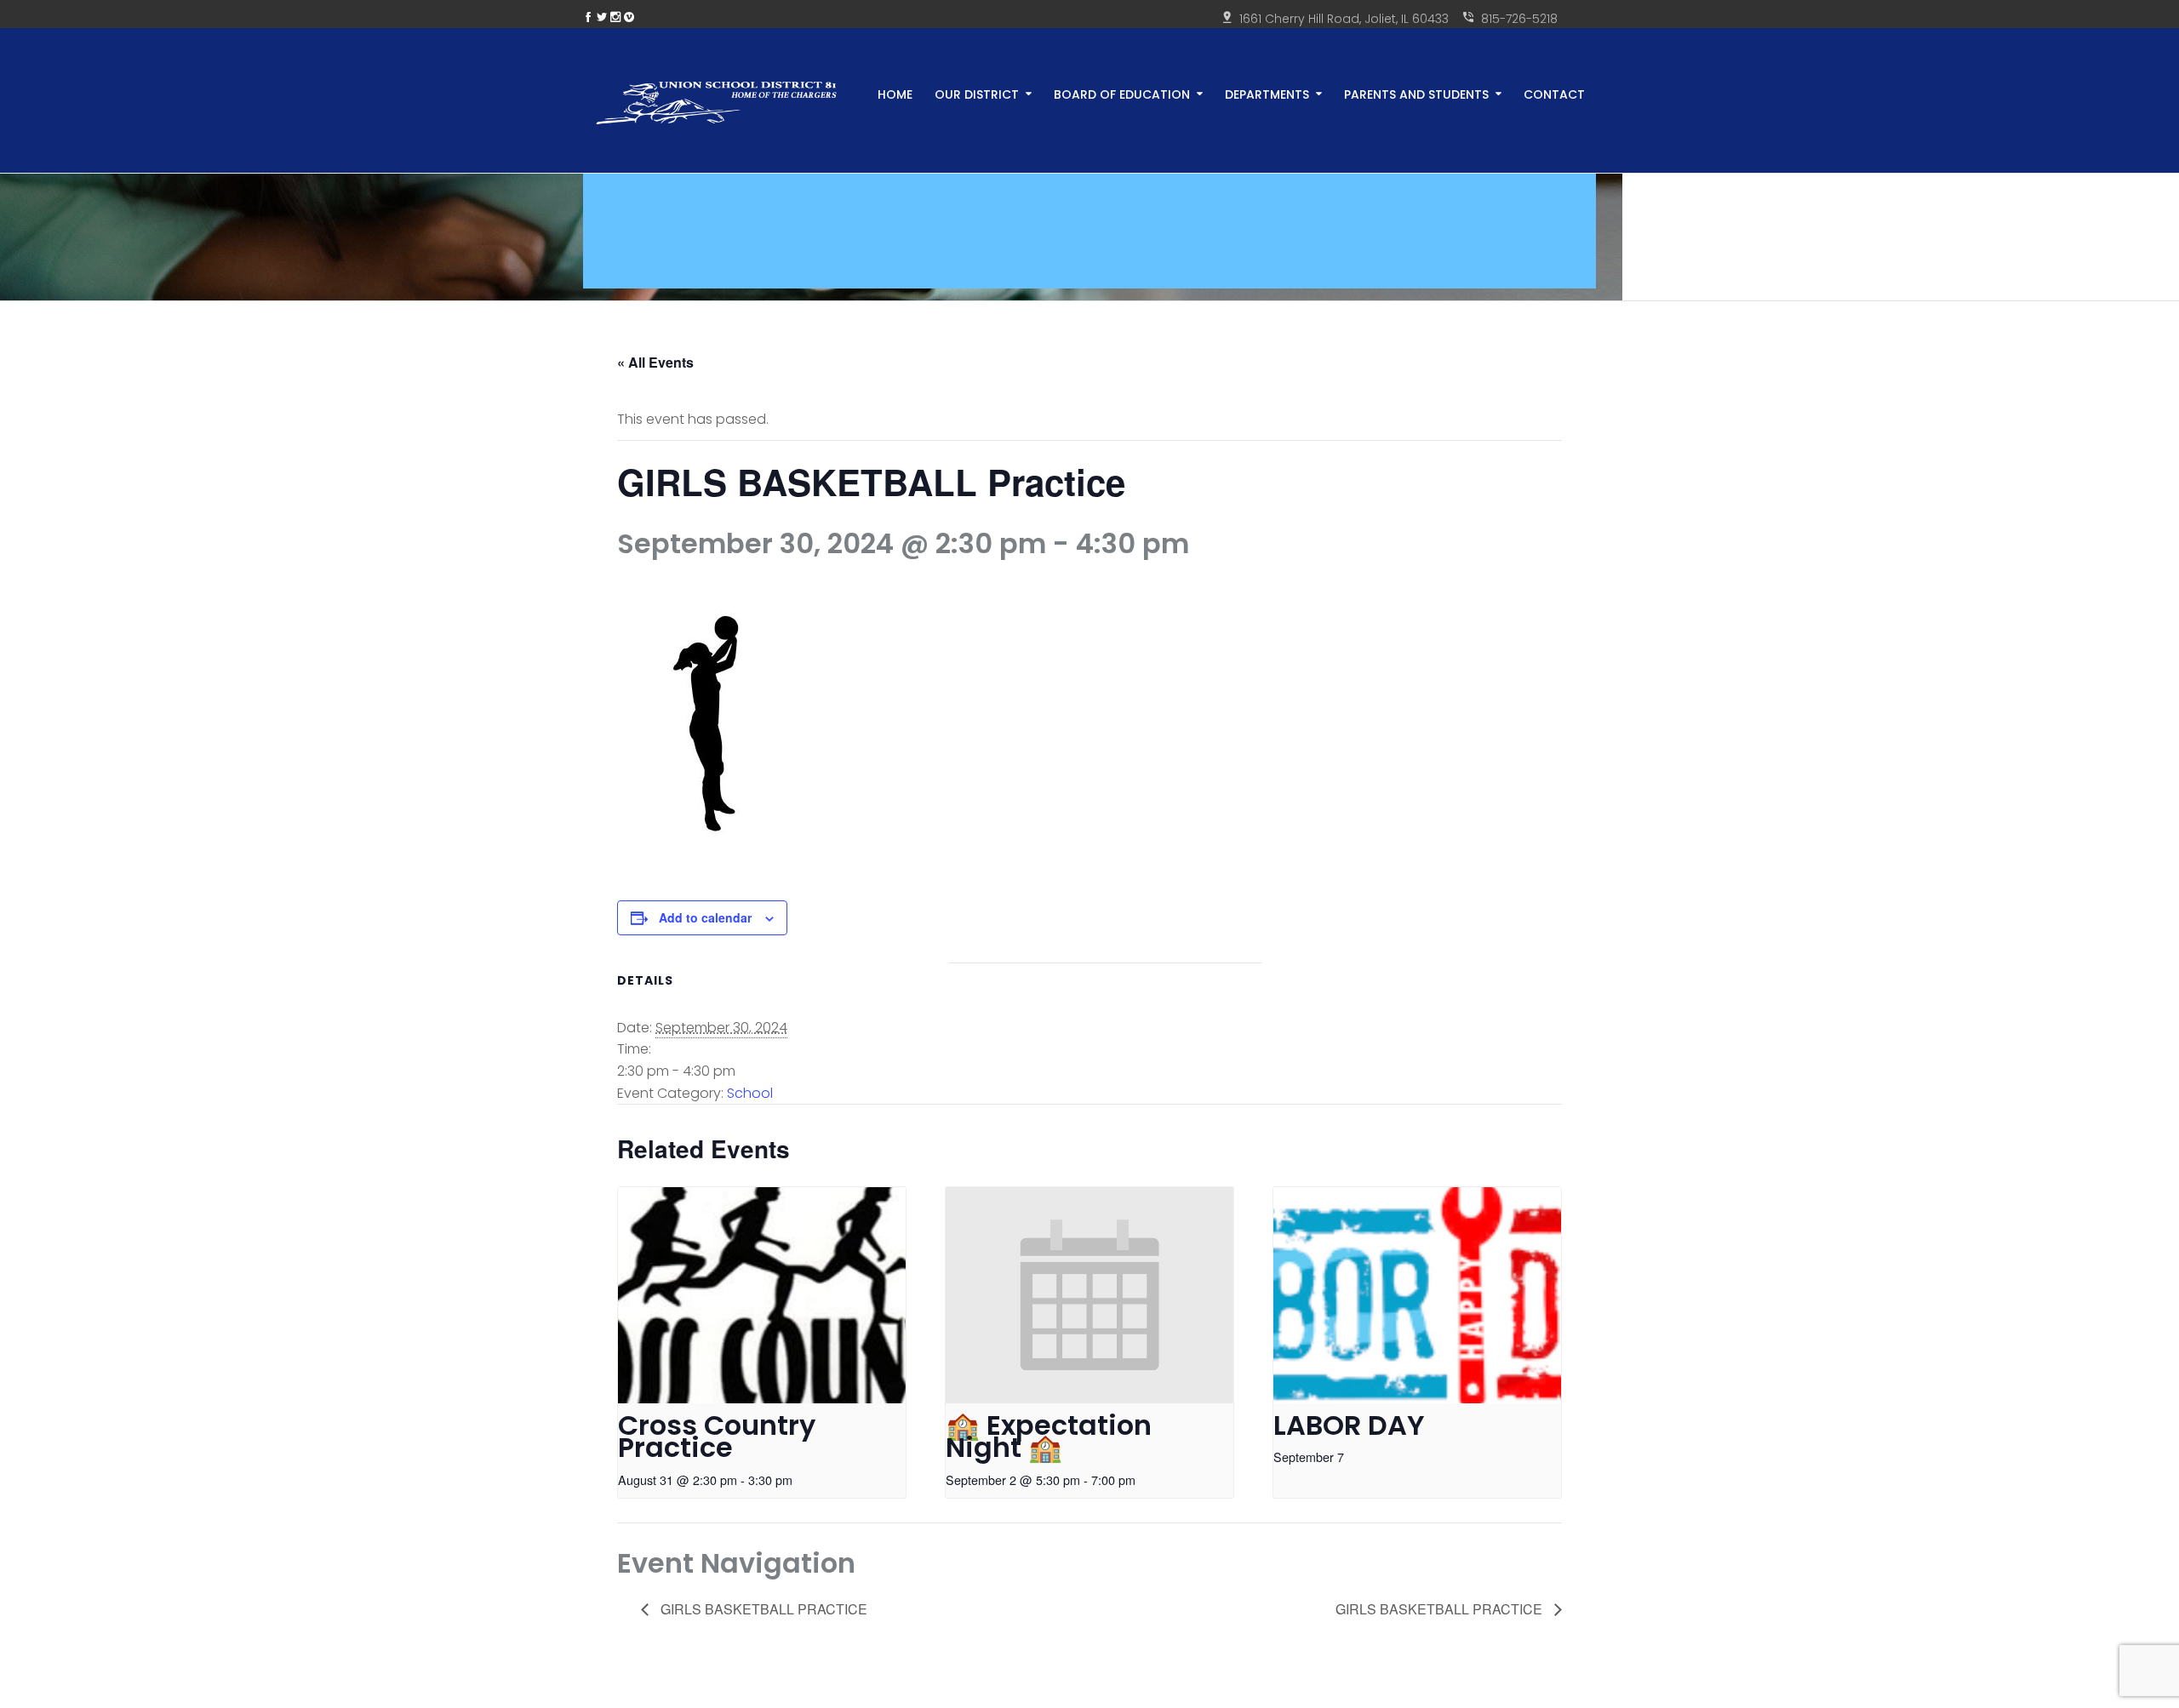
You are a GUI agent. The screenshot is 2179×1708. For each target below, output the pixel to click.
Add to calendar (705, 917)
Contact (1554, 93)
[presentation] (762, 1295)
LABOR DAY (1349, 1425)
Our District (977, 93)
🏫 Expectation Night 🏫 (1049, 1437)
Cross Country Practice (717, 1437)
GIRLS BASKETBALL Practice (762, 1609)
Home (895, 93)
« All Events (655, 362)
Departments (1267, 93)
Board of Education (1122, 93)
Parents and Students (1416, 93)
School (750, 1093)
